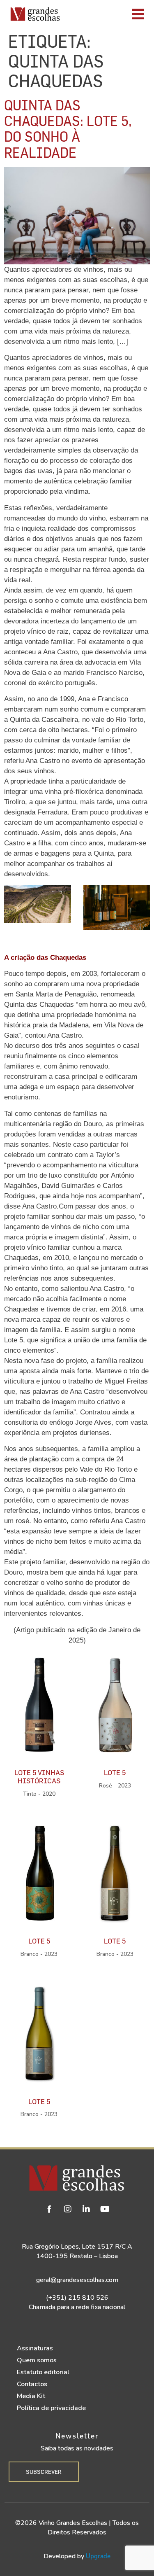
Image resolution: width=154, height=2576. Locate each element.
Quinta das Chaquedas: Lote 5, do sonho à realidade (68, 128)
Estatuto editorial (43, 2372)
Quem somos (37, 2360)
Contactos (32, 2384)
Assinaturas (35, 2348)
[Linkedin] (86, 2209)
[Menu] (109, 14)
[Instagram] (68, 2209)
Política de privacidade (51, 2408)
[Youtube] (105, 2209)
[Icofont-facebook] (49, 2209)
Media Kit (31, 2396)
